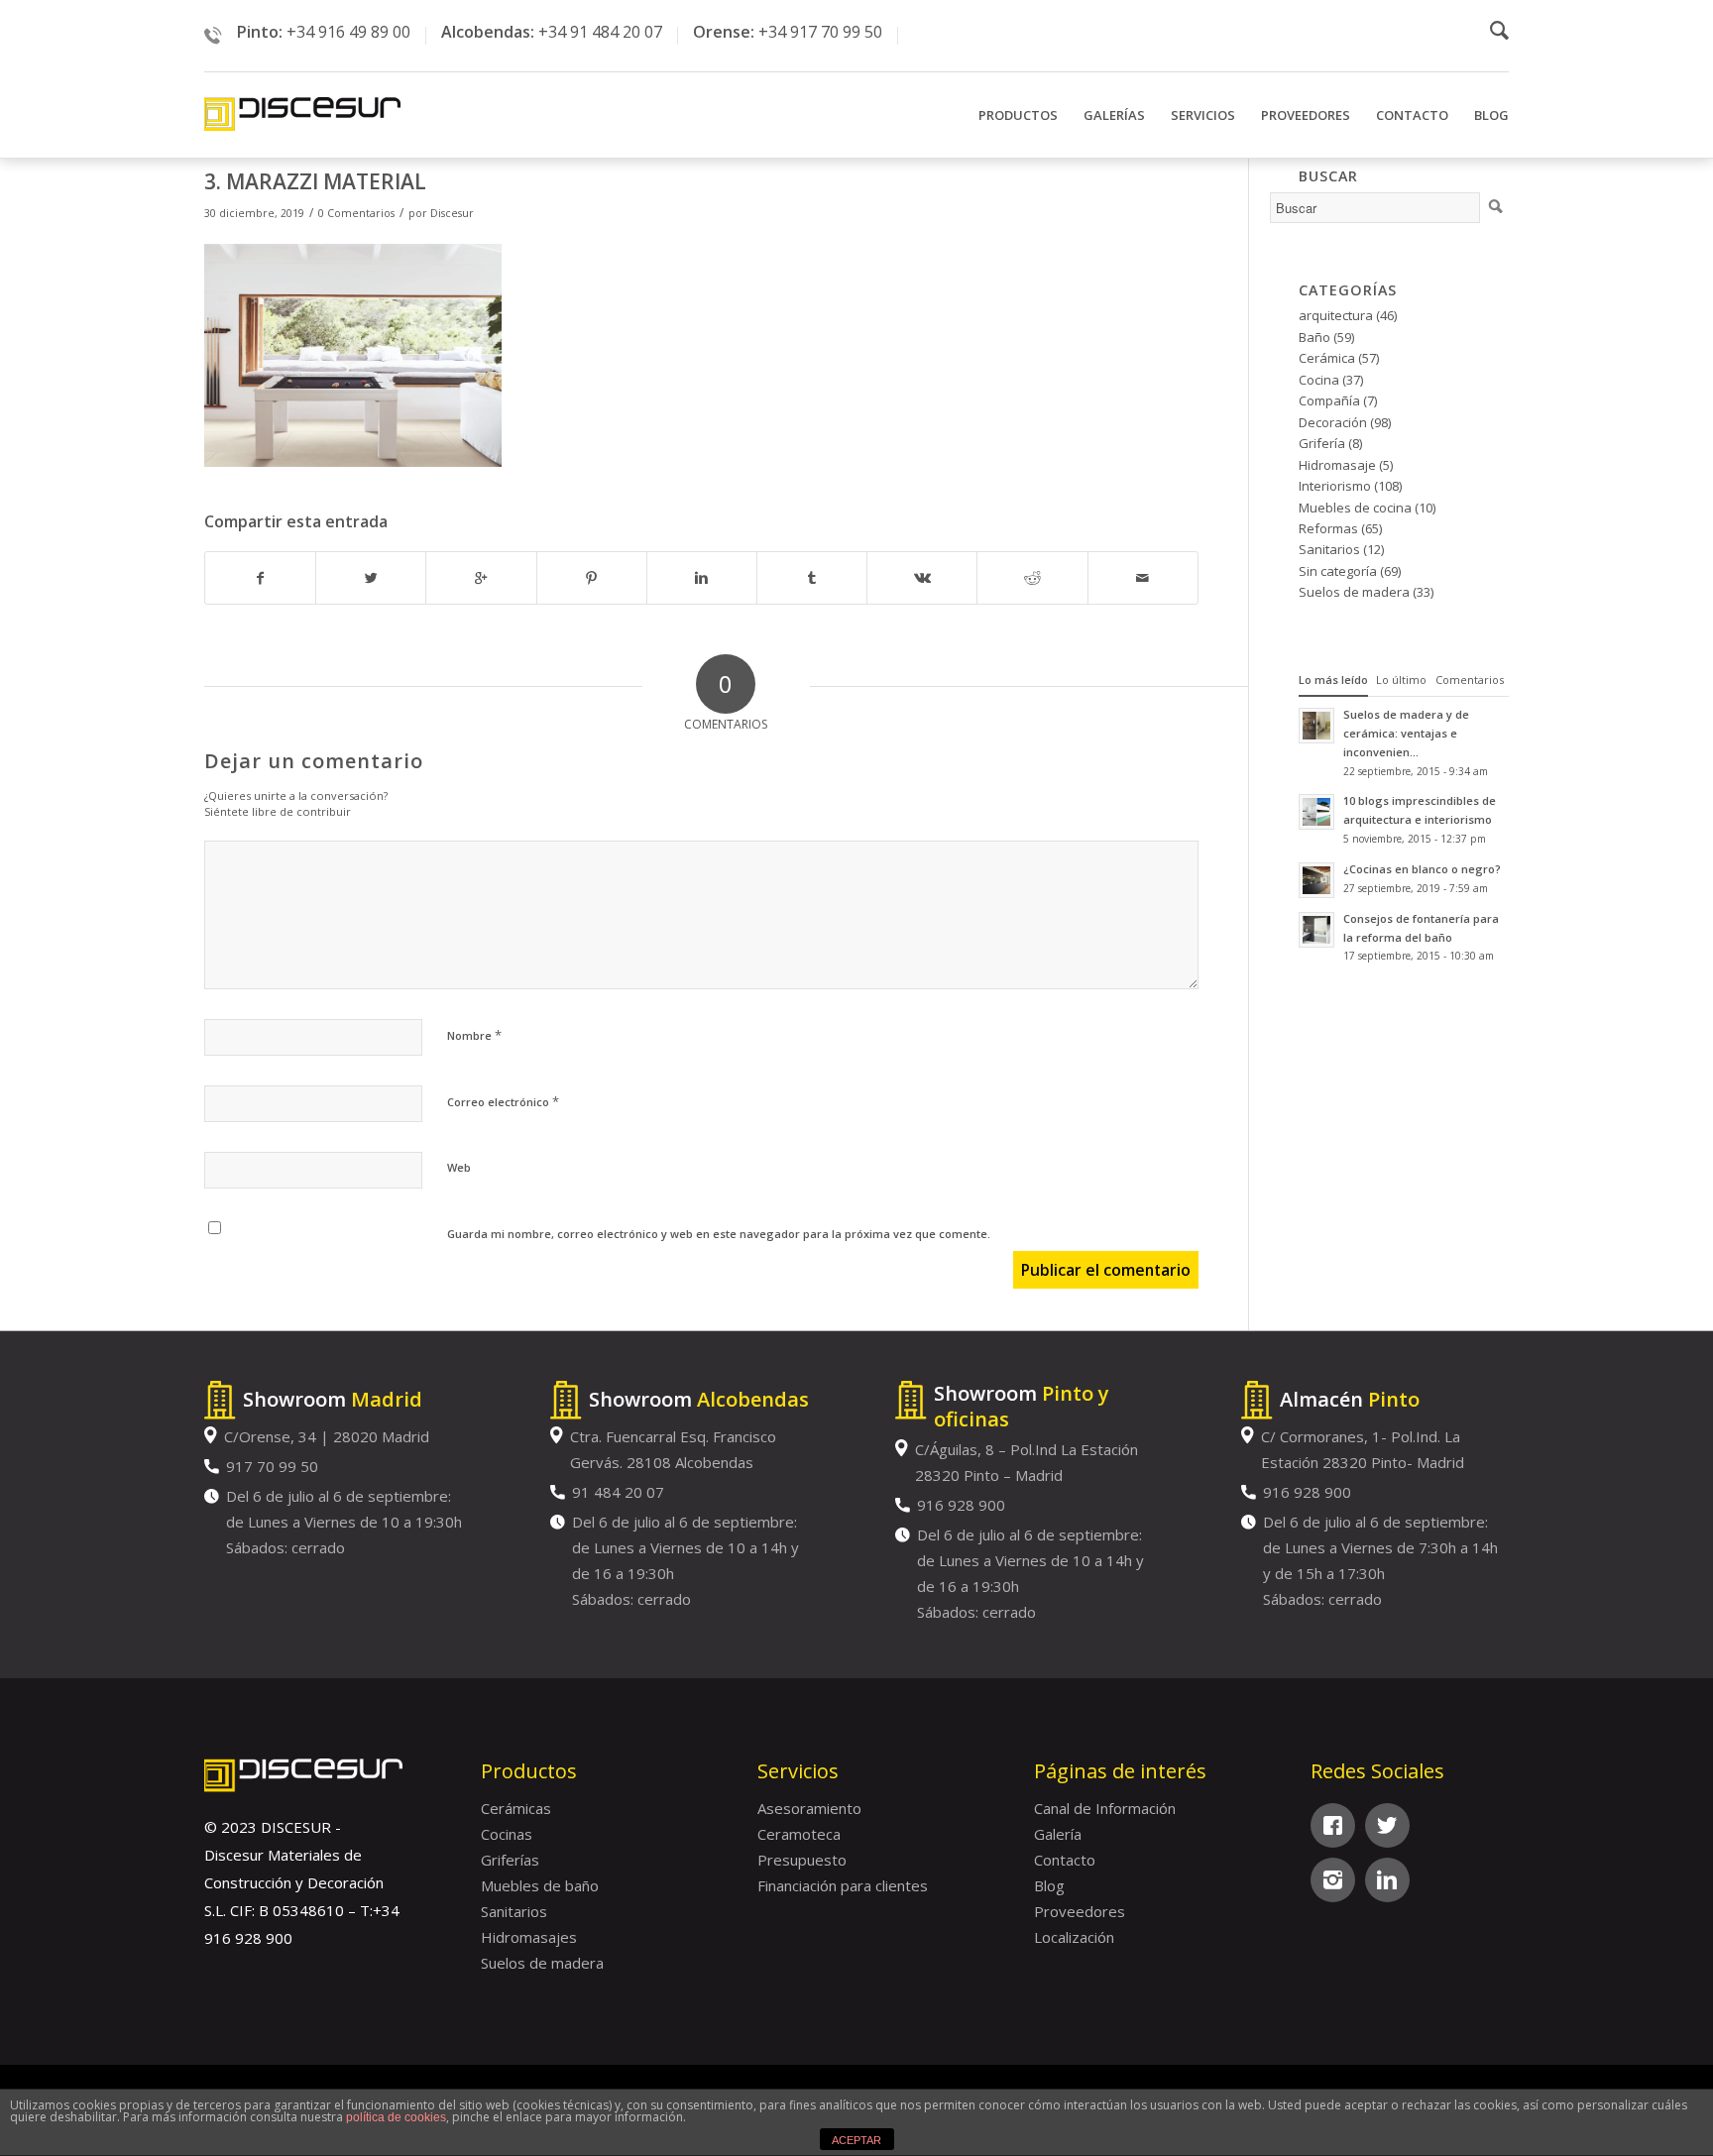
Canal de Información (1105, 1808)
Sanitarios (1329, 549)
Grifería (1322, 443)
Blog (1049, 1885)
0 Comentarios (356, 213)
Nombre (474, 1035)
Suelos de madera (1354, 592)
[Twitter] (1387, 1825)
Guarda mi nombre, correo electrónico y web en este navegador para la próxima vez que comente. (719, 1234)
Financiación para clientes (843, 1885)
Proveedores (1080, 1911)
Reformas (1328, 528)
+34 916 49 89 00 (348, 32)
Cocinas (507, 1834)
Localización (1074, 1937)
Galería (1058, 1834)
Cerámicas (516, 1808)
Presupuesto (802, 1860)
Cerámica (1327, 358)
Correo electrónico (503, 1101)
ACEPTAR (856, 2140)
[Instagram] (1333, 1880)
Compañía (1329, 400)
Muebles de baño (540, 1885)
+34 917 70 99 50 (820, 32)
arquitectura (1336, 315)
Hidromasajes (529, 1937)
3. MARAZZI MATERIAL (315, 181)
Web (459, 1167)
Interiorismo (1335, 486)
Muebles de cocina (1355, 508)
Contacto (1065, 1860)
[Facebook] (1333, 1825)
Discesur (452, 213)
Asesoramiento (809, 1808)
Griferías (510, 1860)
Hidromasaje (1337, 465)
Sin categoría (1338, 571)
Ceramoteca (799, 1834)
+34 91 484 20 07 (600, 32)
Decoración (1333, 422)
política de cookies (396, 2117)
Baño (1314, 337)
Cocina (1319, 380)
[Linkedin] (1387, 1880)
